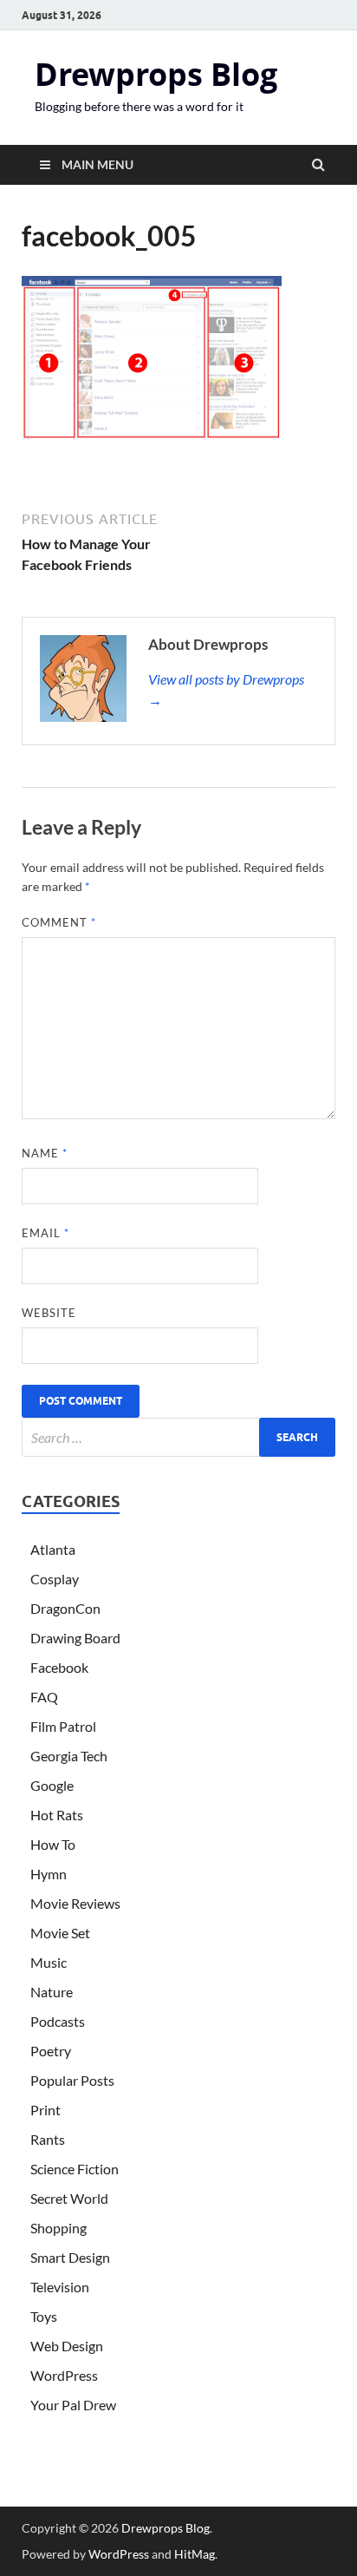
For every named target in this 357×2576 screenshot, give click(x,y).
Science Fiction (75, 2169)
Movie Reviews (75, 1903)
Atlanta (53, 1549)
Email (45, 1233)
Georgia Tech (69, 1756)
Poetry (51, 2051)
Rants (48, 2139)
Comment (59, 922)
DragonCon (65, 1608)
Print (45, 2110)
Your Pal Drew (73, 2405)
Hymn (49, 1874)
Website (49, 1313)
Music (49, 1962)
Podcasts (58, 2021)
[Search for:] (178, 1437)
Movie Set (60, 1933)
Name (45, 1153)
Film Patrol (63, 1726)
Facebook (59, 1667)
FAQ (44, 1697)
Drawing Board (75, 1638)
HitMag (195, 2554)
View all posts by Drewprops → (226, 689)
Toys (44, 2316)
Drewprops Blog (156, 74)
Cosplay (55, 1579)
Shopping (58, 2228)
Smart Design (70, 2257)
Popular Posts (72, 2080)
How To (53, 1844)
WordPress (64, 2375)
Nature (52, 1992)
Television (60, 2287)
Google (52, 1785)
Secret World (69, 2198)
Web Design (67, 2346)
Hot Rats (57, 1815)
